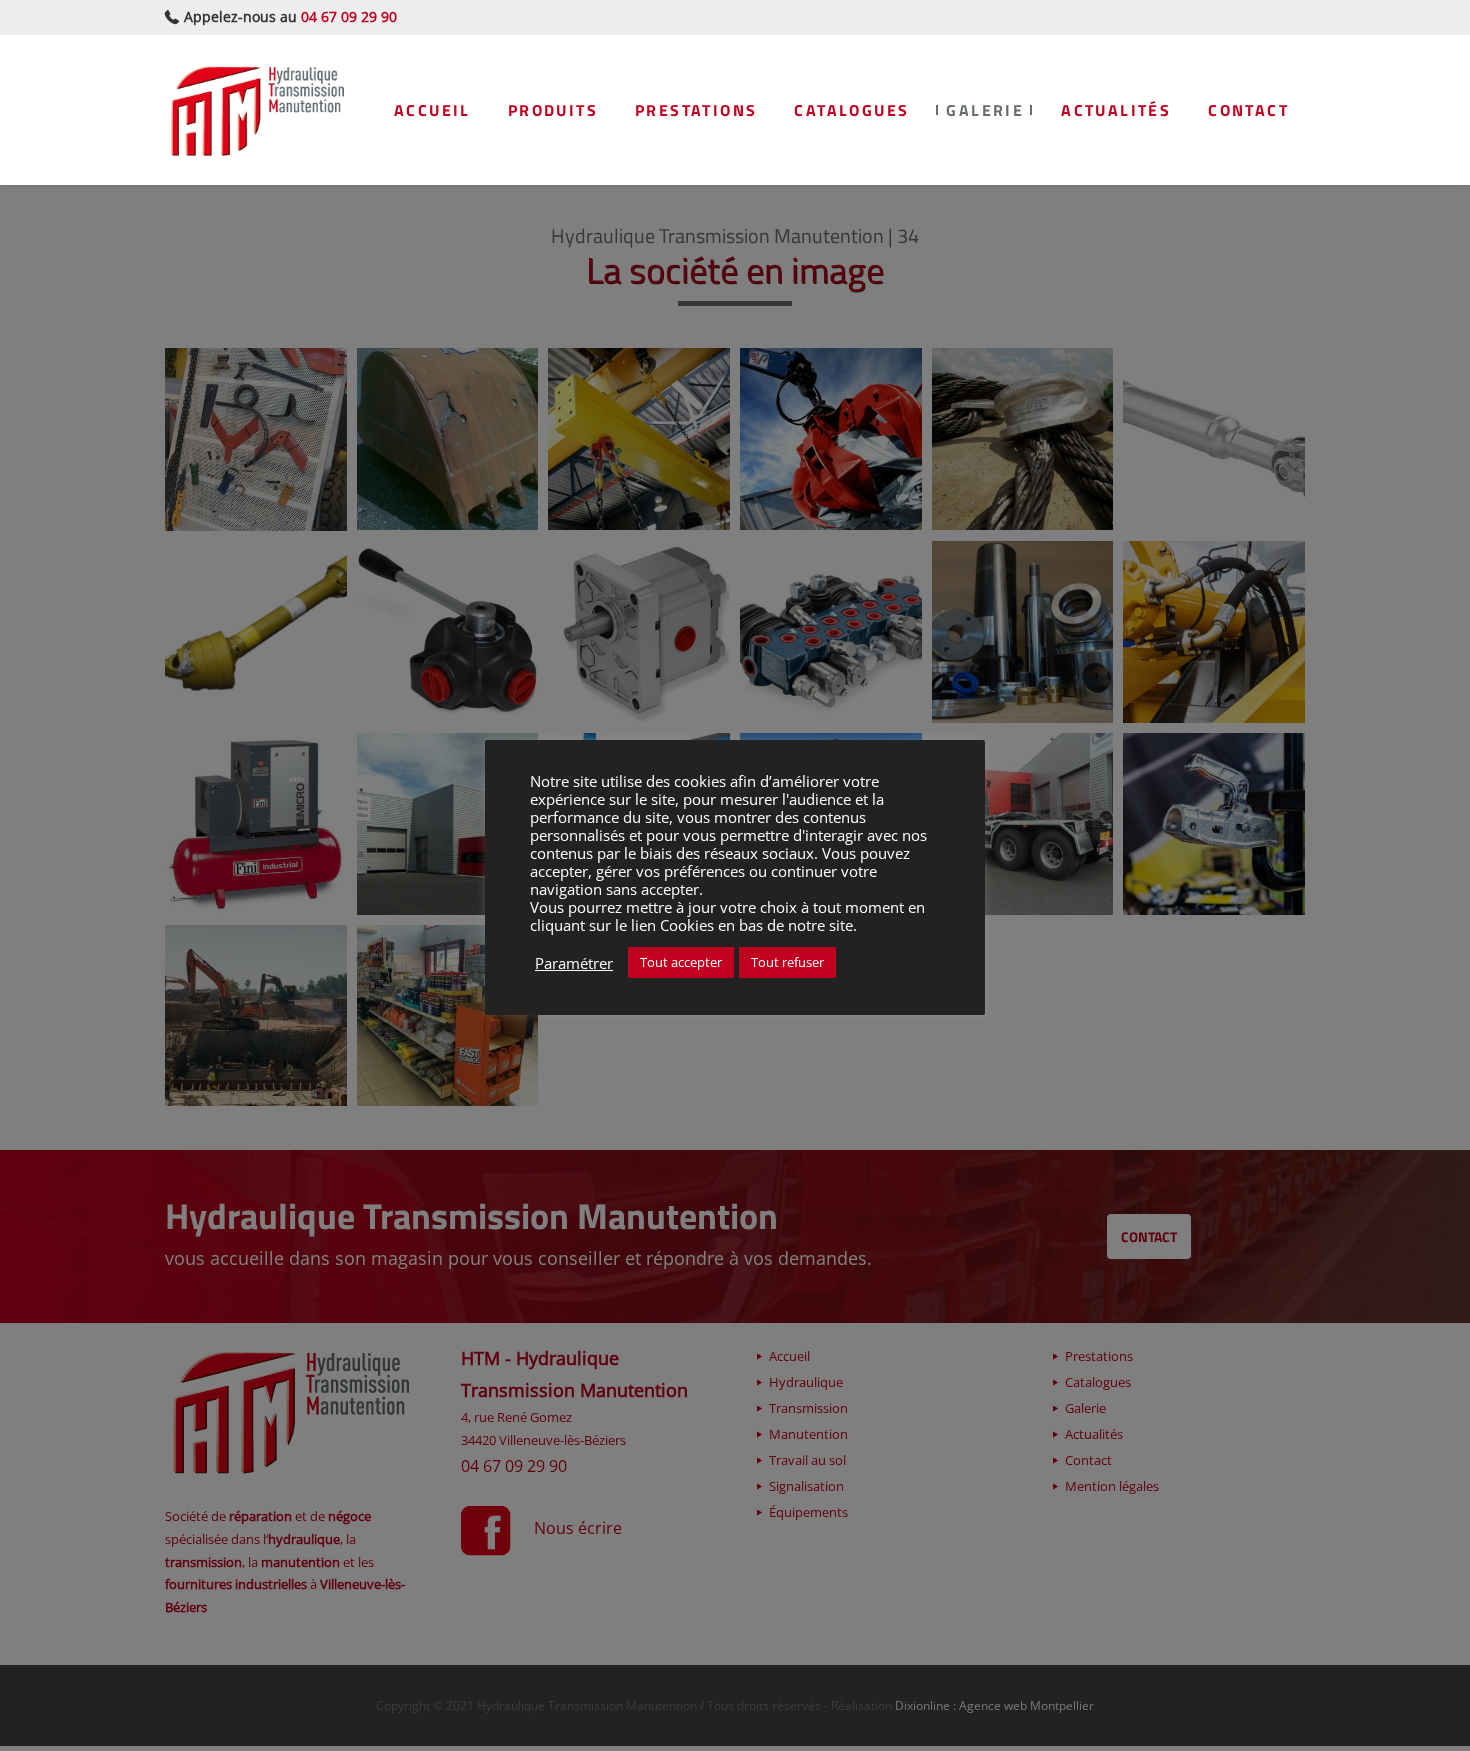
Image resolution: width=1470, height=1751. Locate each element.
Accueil (432, 110)
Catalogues (851, 110)
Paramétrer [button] (574, 963)
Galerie (985, 110)
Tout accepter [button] (681, 962)
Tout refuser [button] (787, 962)
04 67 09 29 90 (349, 16)
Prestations (696, 110)
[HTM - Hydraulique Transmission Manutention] (257, 110)
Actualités (1116, 110)
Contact (1248, 110)
